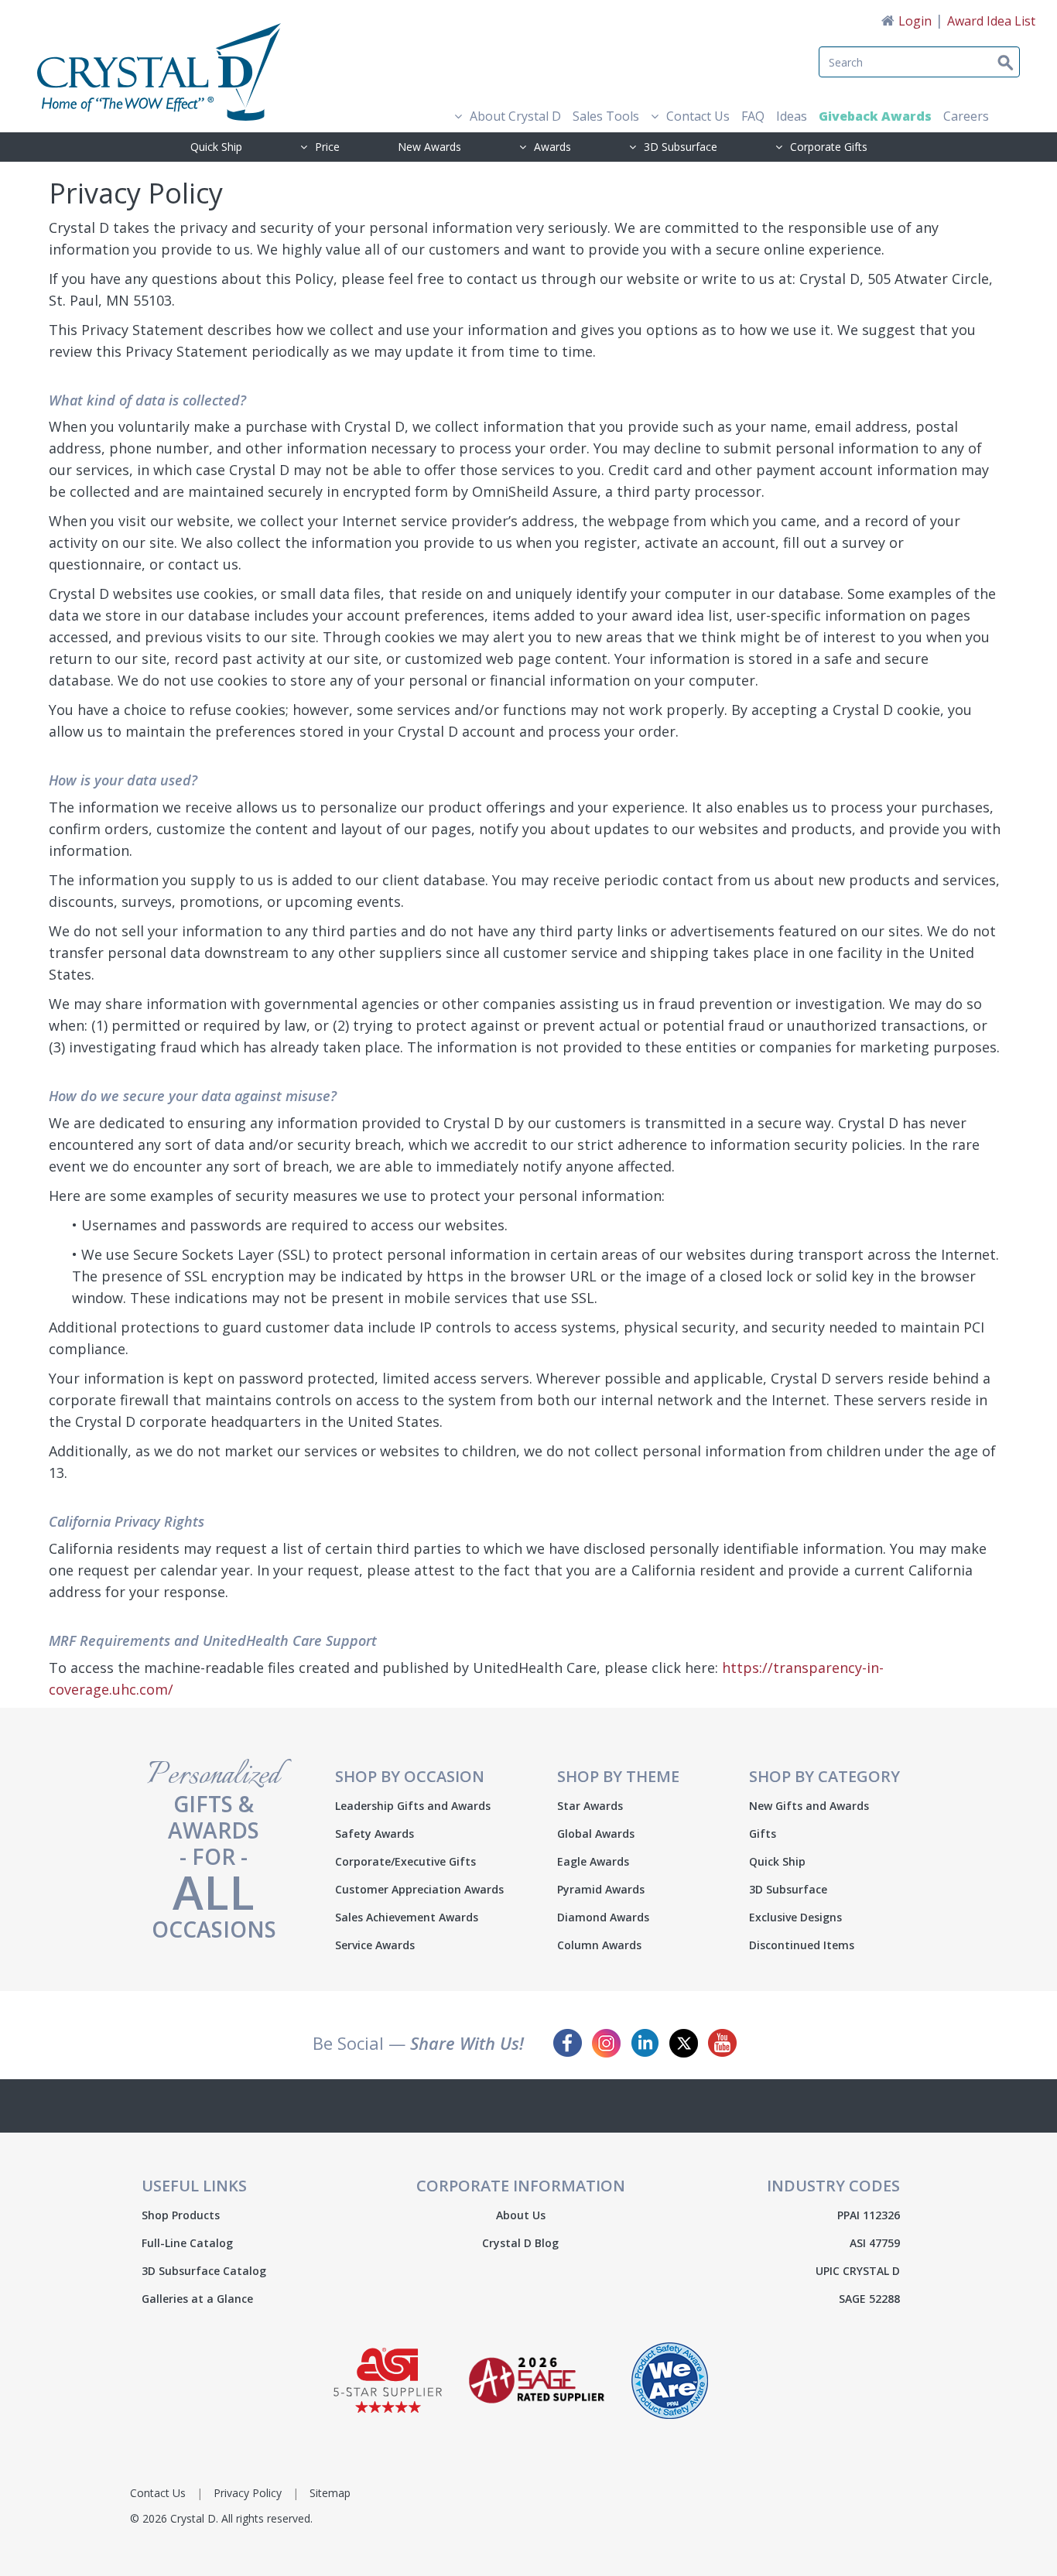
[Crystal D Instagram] (606, 2043)
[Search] (976, 53)
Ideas (792, 116)
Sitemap (330, 2493)
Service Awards (375, 1945)
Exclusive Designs (795, 1917)
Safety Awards (375, 1834)
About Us (521, 2215)
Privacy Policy (248, 2493)
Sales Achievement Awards (407, 1917)
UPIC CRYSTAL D (858, 2271)
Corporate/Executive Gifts (405, 1862)
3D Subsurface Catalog (204, 2271)
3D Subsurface (681, 147)
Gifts (763, 1834)
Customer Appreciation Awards (419, 1890)
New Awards (429, 147)
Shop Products (181, 2215)
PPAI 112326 (869, 2215)
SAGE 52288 (869, 2299)
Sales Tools (606, 116)
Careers (966, 116)
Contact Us (698, 116)
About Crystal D (515, 116)
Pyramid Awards (601, 1890)
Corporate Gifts (829, 147)
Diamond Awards (603, 1917)
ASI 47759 (875, 2243)
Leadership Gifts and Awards (413, 1806)
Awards (552, 147)
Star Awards (590, 1806)
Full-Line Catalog (187, 2243)
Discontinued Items (802, 1945)
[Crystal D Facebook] (568, 2043)
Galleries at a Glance (197, 2299)
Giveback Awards (875, 116)
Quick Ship (216, 147)
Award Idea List (991, 21)
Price (327, 147)
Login (915, 21)
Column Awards (599, 1945)
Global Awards (596, 1834)
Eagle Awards (593, 1862)
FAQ (753, 116)
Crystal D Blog (520, 2243)
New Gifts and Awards (809, 1806)
